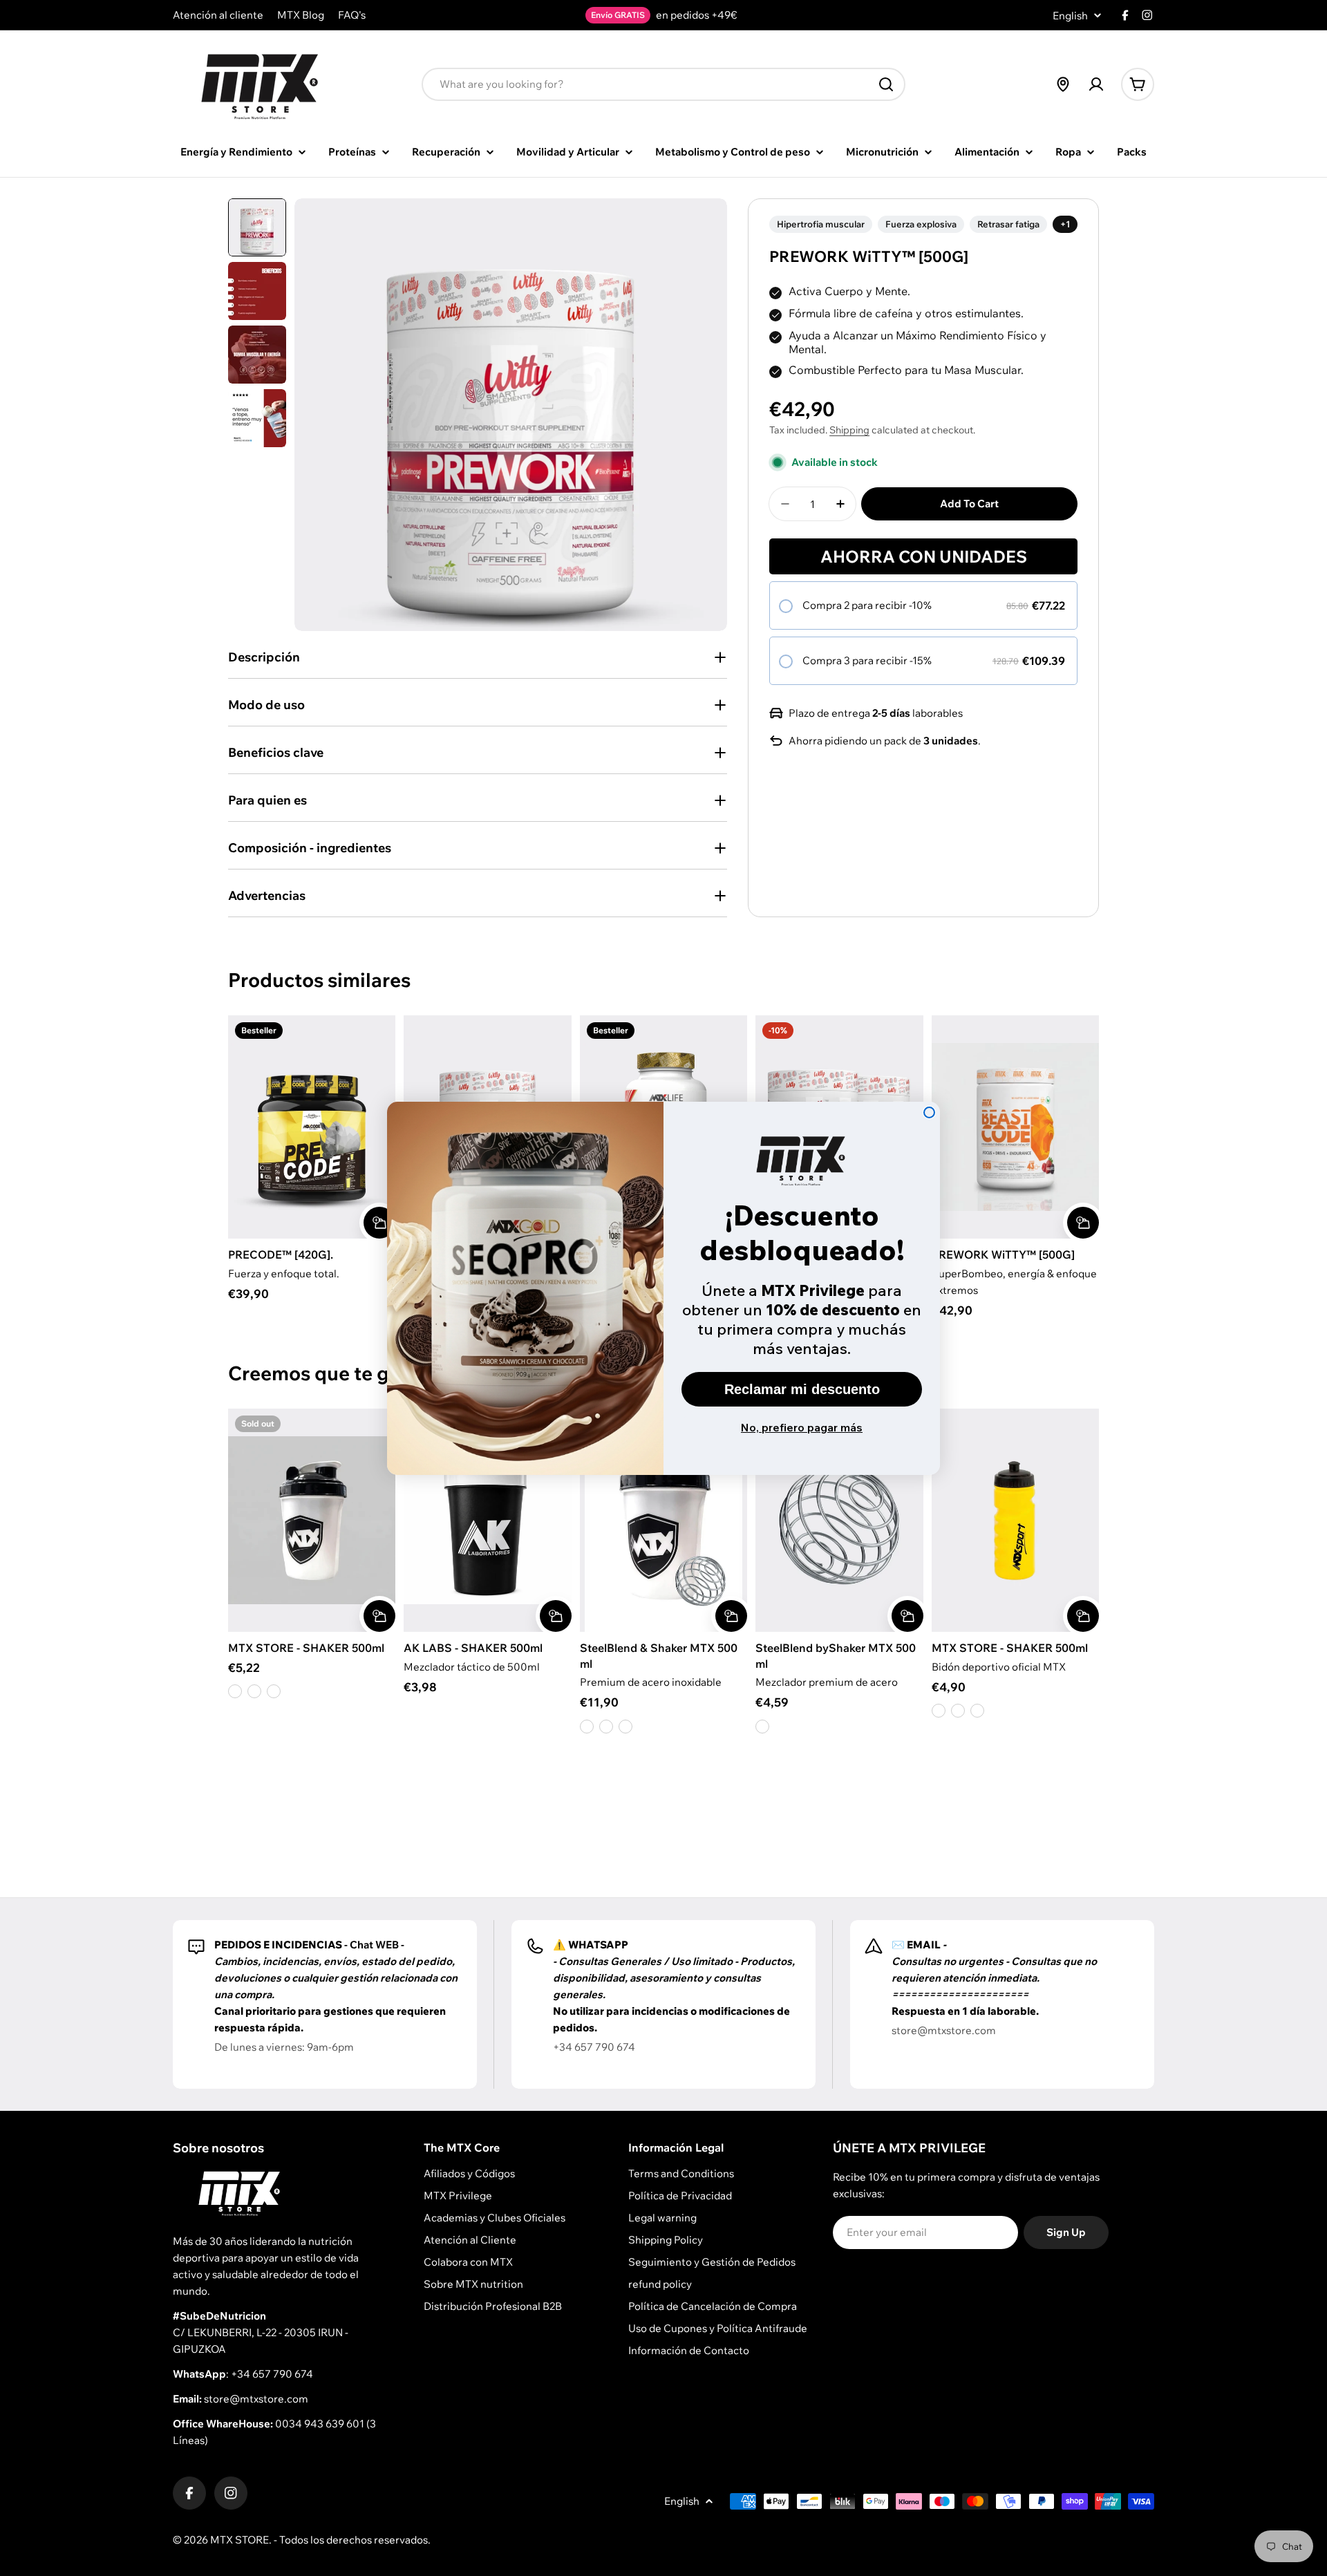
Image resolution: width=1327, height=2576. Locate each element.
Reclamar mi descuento (802, 1389)
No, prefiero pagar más (802, 1427)
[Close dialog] (929, 1112)
